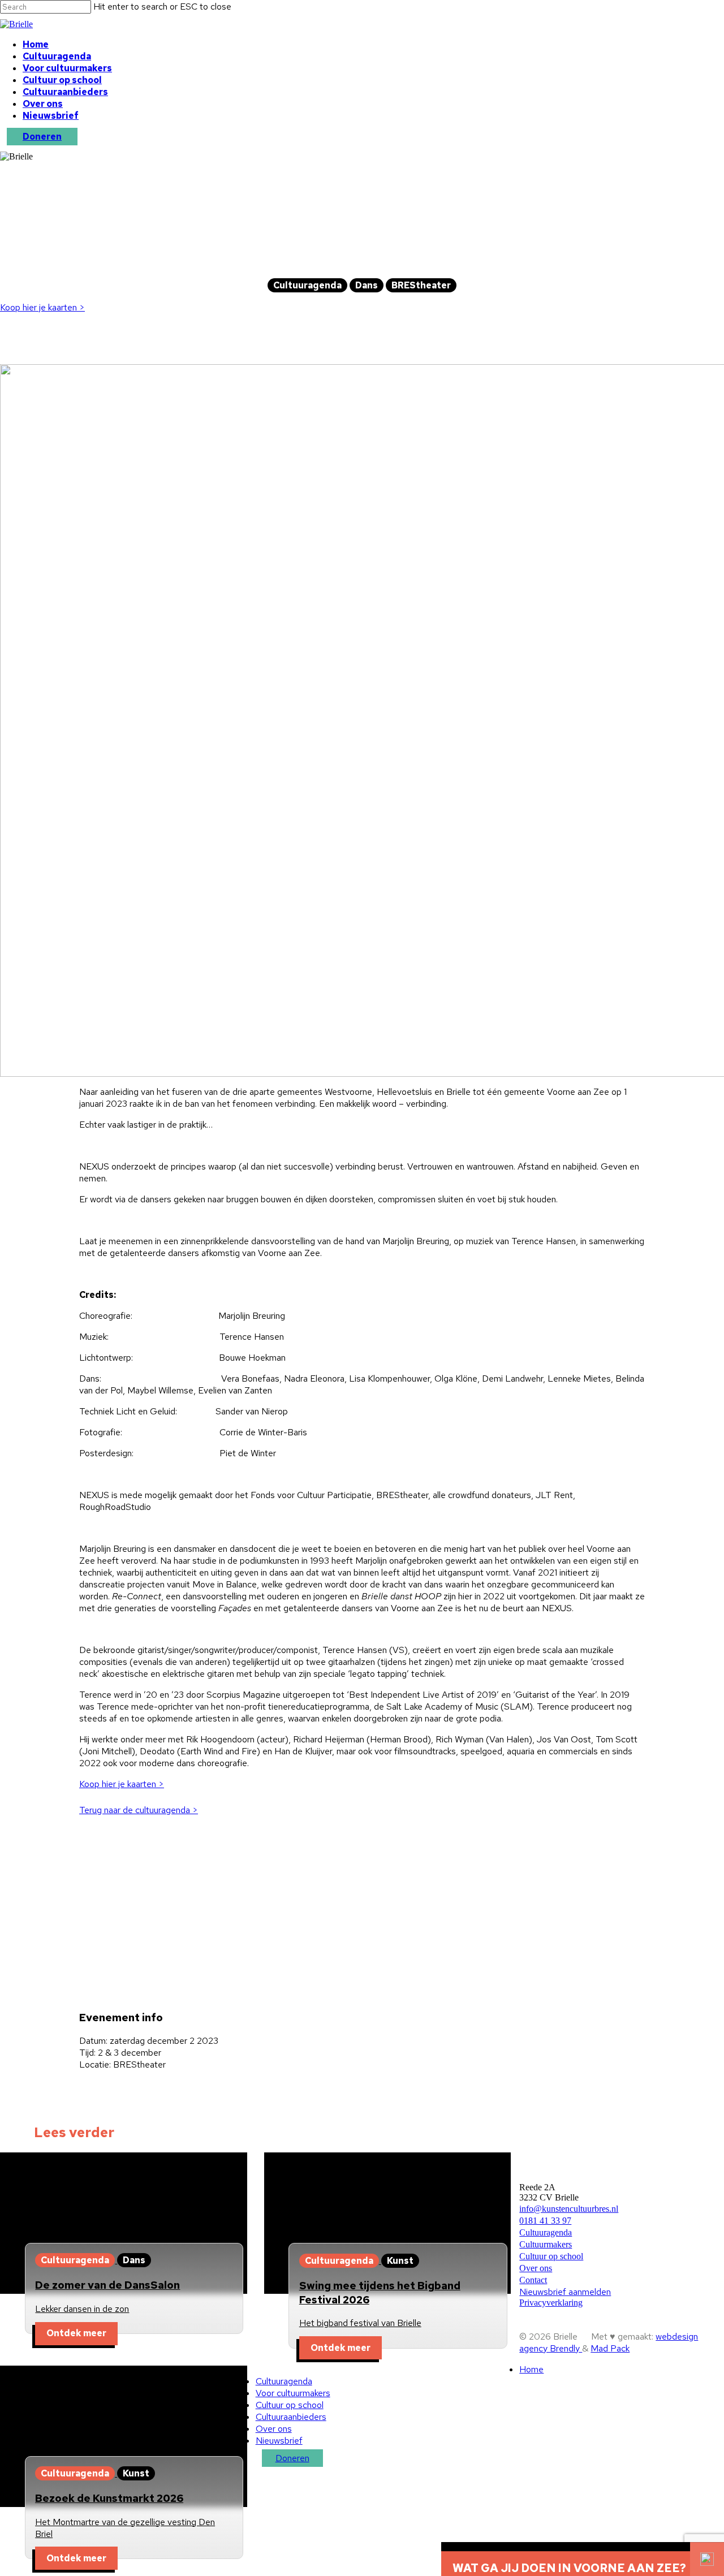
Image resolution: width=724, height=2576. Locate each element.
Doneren (42, 137)
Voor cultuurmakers (67, 68)
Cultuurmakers (546, 2244)
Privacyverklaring (551, 2303)
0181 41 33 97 (545, 2221)
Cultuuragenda (57, 56)
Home (36, 44)
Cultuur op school (62, 80)
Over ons (43, 104)
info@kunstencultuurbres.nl (569, 2209)
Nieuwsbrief (51, 116)
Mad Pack (610, 2348)
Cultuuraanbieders (65, 92)
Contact (533, 2280)
